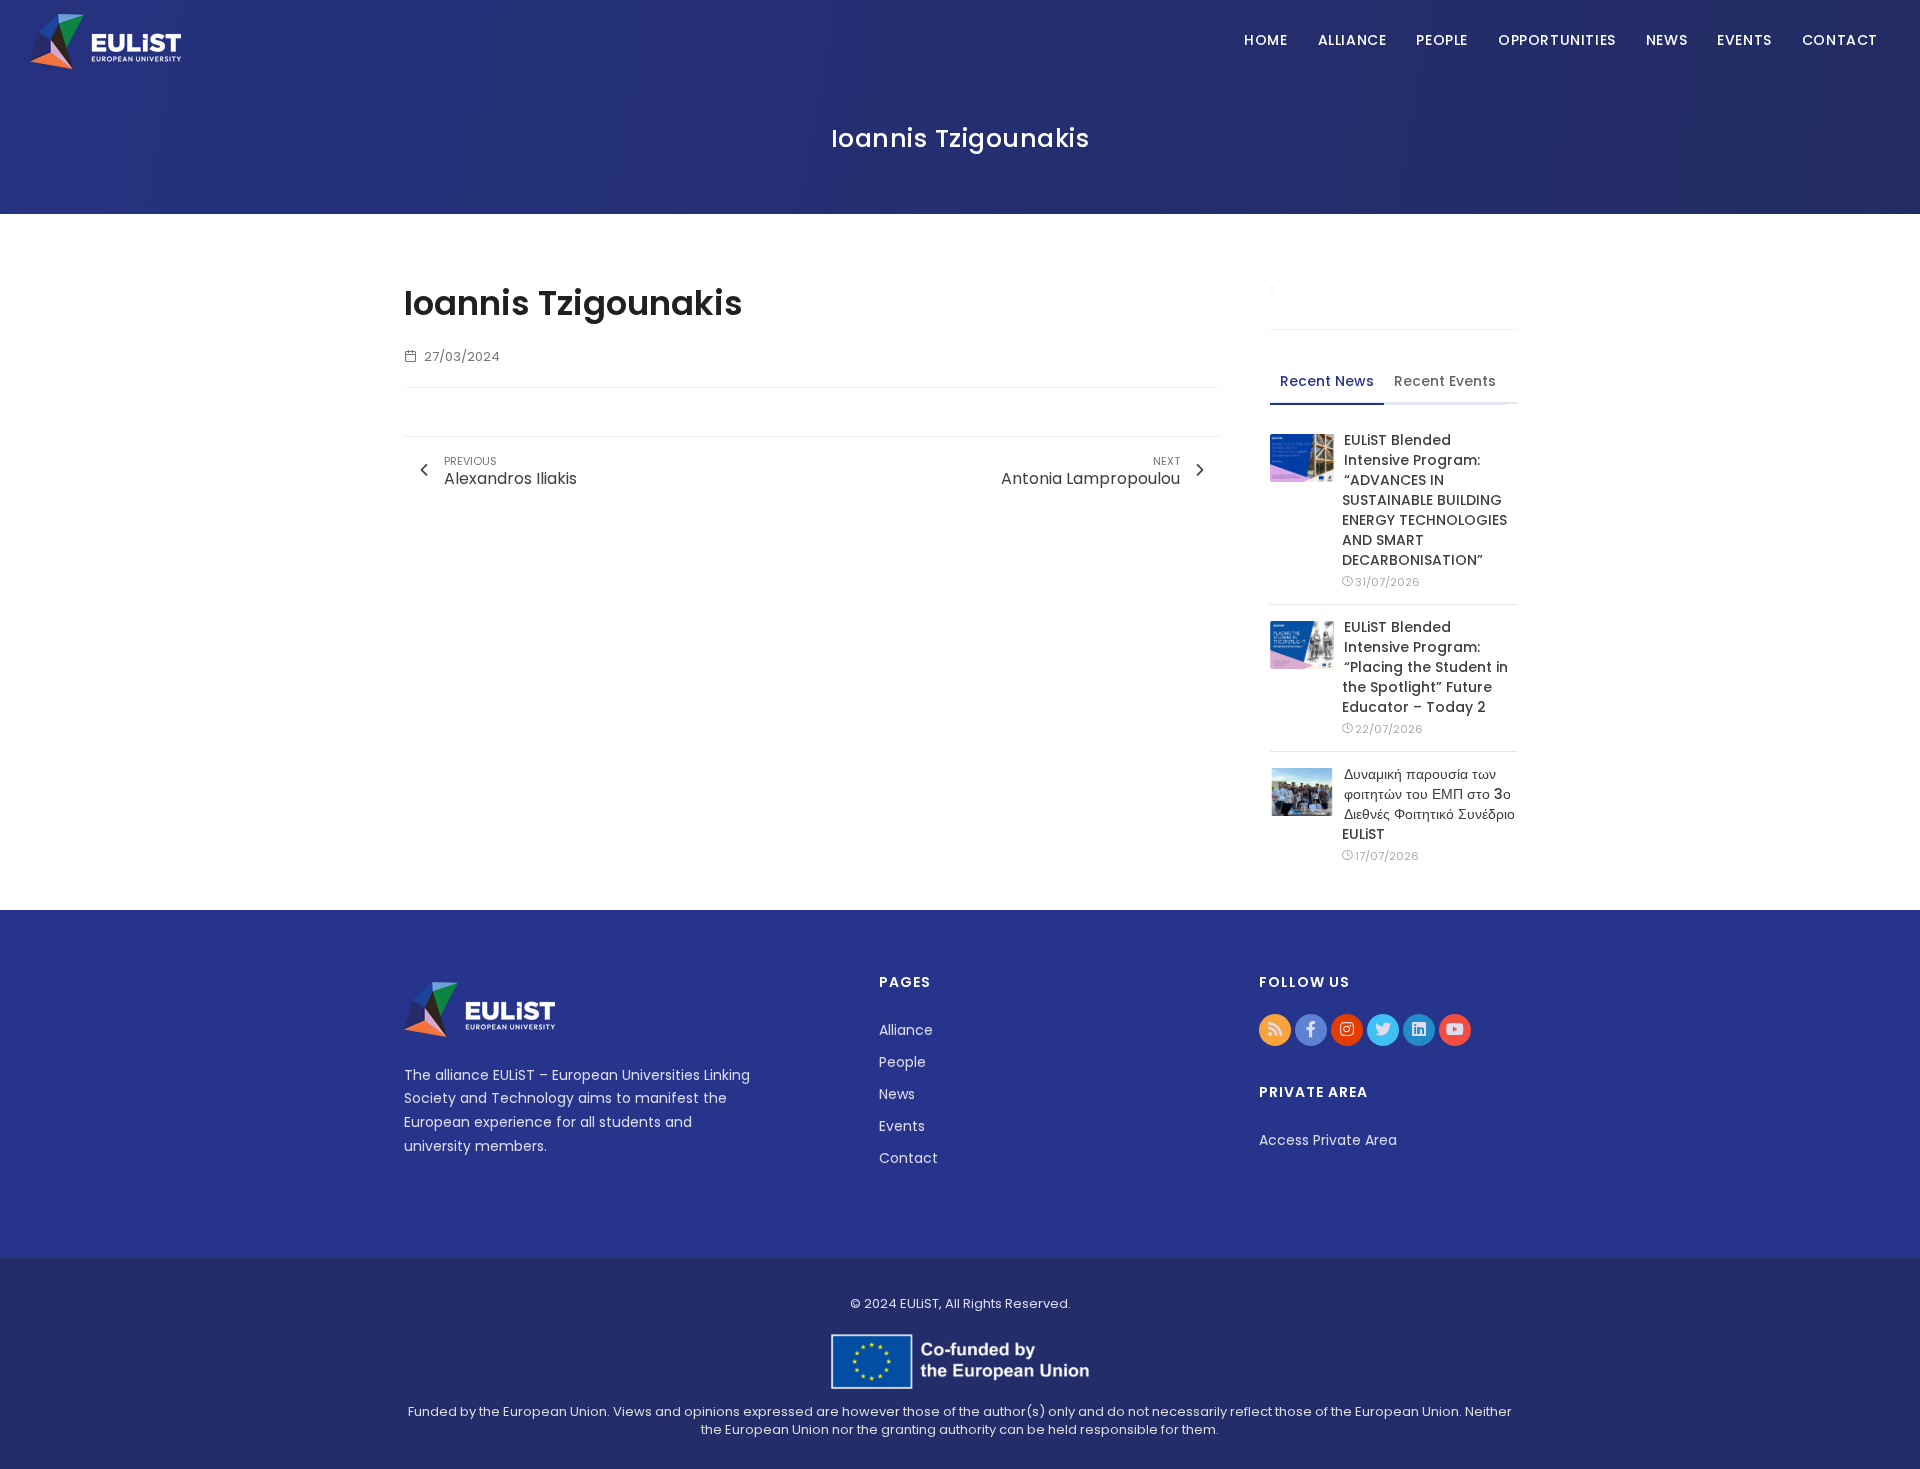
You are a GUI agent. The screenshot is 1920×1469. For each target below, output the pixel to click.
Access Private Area (1328, 1140)
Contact (1840, 40)
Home (1265, 40)
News (1666, 40)
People (1442, 40)
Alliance (1352, 40)
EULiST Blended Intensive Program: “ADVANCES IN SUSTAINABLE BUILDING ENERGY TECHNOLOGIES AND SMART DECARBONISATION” (1424, 500)
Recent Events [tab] (1445, 381)
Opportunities (1557, 40)
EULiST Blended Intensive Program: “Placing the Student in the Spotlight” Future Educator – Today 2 (1425, 667)
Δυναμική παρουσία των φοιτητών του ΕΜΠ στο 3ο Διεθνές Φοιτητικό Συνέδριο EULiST (1428, 804)
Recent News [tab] (1327, 381)
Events (1744, 40)
